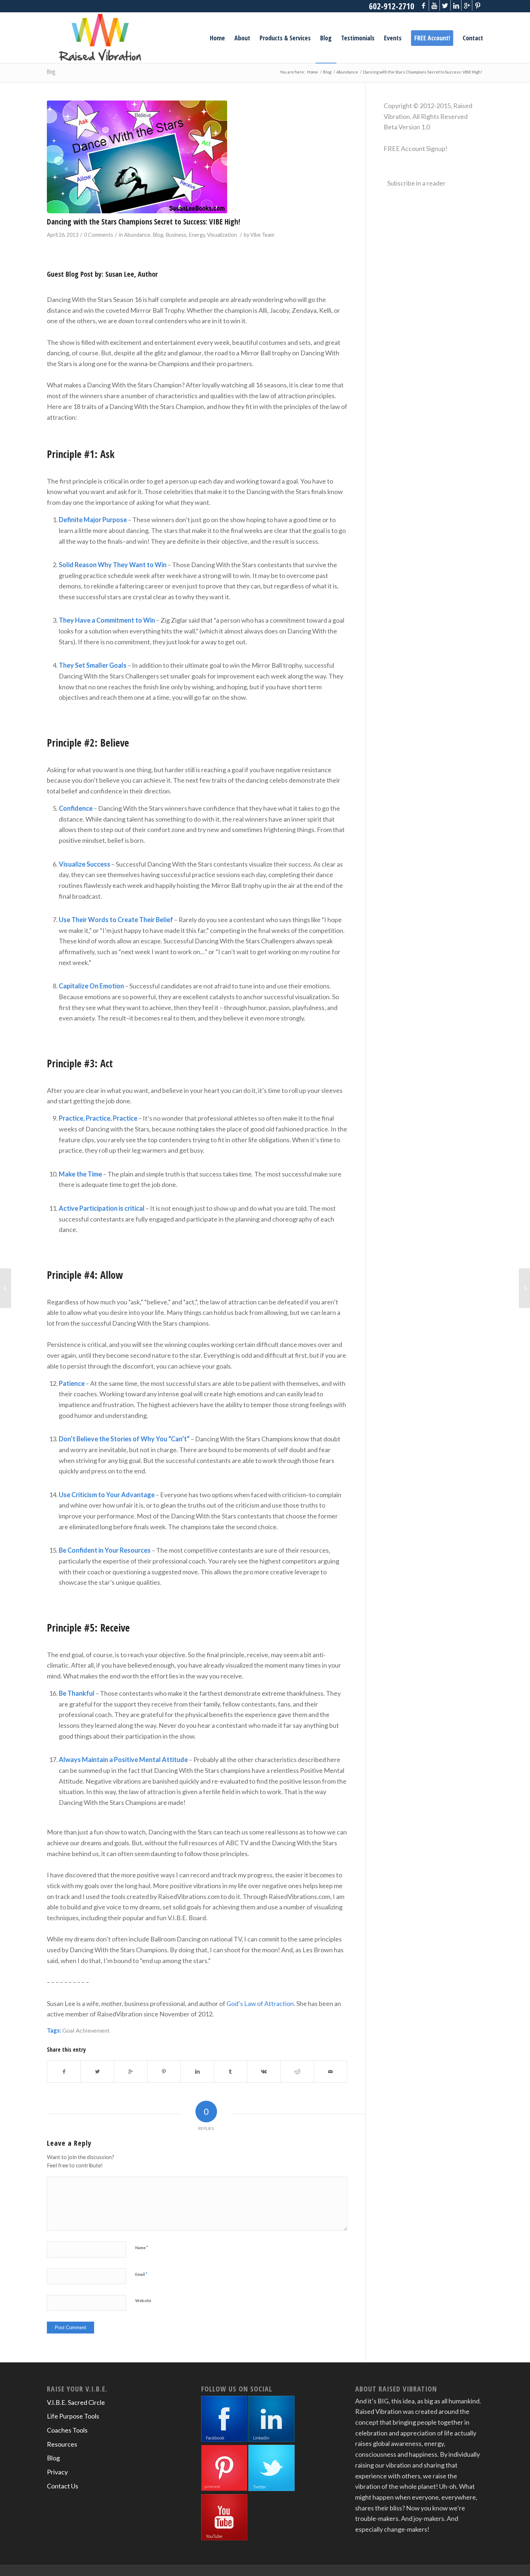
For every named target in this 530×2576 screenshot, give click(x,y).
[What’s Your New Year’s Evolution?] (6, 1288)
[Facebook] (423, 5)
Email (141, 2274)
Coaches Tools (67, 2430)
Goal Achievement (86, 2030)
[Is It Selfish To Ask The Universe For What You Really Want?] (524, 1288)
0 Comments (99, 235)
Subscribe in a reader (416, 183)
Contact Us (63, 2486)
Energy (197, 235)
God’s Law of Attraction (260, 2003)
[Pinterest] (478, 5)
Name (142, 2247)
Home (313, 72)
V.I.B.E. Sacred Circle (76, 2402)
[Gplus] (467, 5)
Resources (62, 2444)
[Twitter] (445, 5)
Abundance (347, 72)
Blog (51, 72)
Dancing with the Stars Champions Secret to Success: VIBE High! (143, 222)
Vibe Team (262, 235)
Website (143, 2301)
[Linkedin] (456, 5)
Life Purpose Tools (73, 2416)
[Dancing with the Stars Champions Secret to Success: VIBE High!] (197, 157)
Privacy (57, 2472)
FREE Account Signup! (416, 148)
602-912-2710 (392, 6)
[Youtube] (434, 5)
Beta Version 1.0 (407, 127)
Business (176, 235)
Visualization (222, 235)
